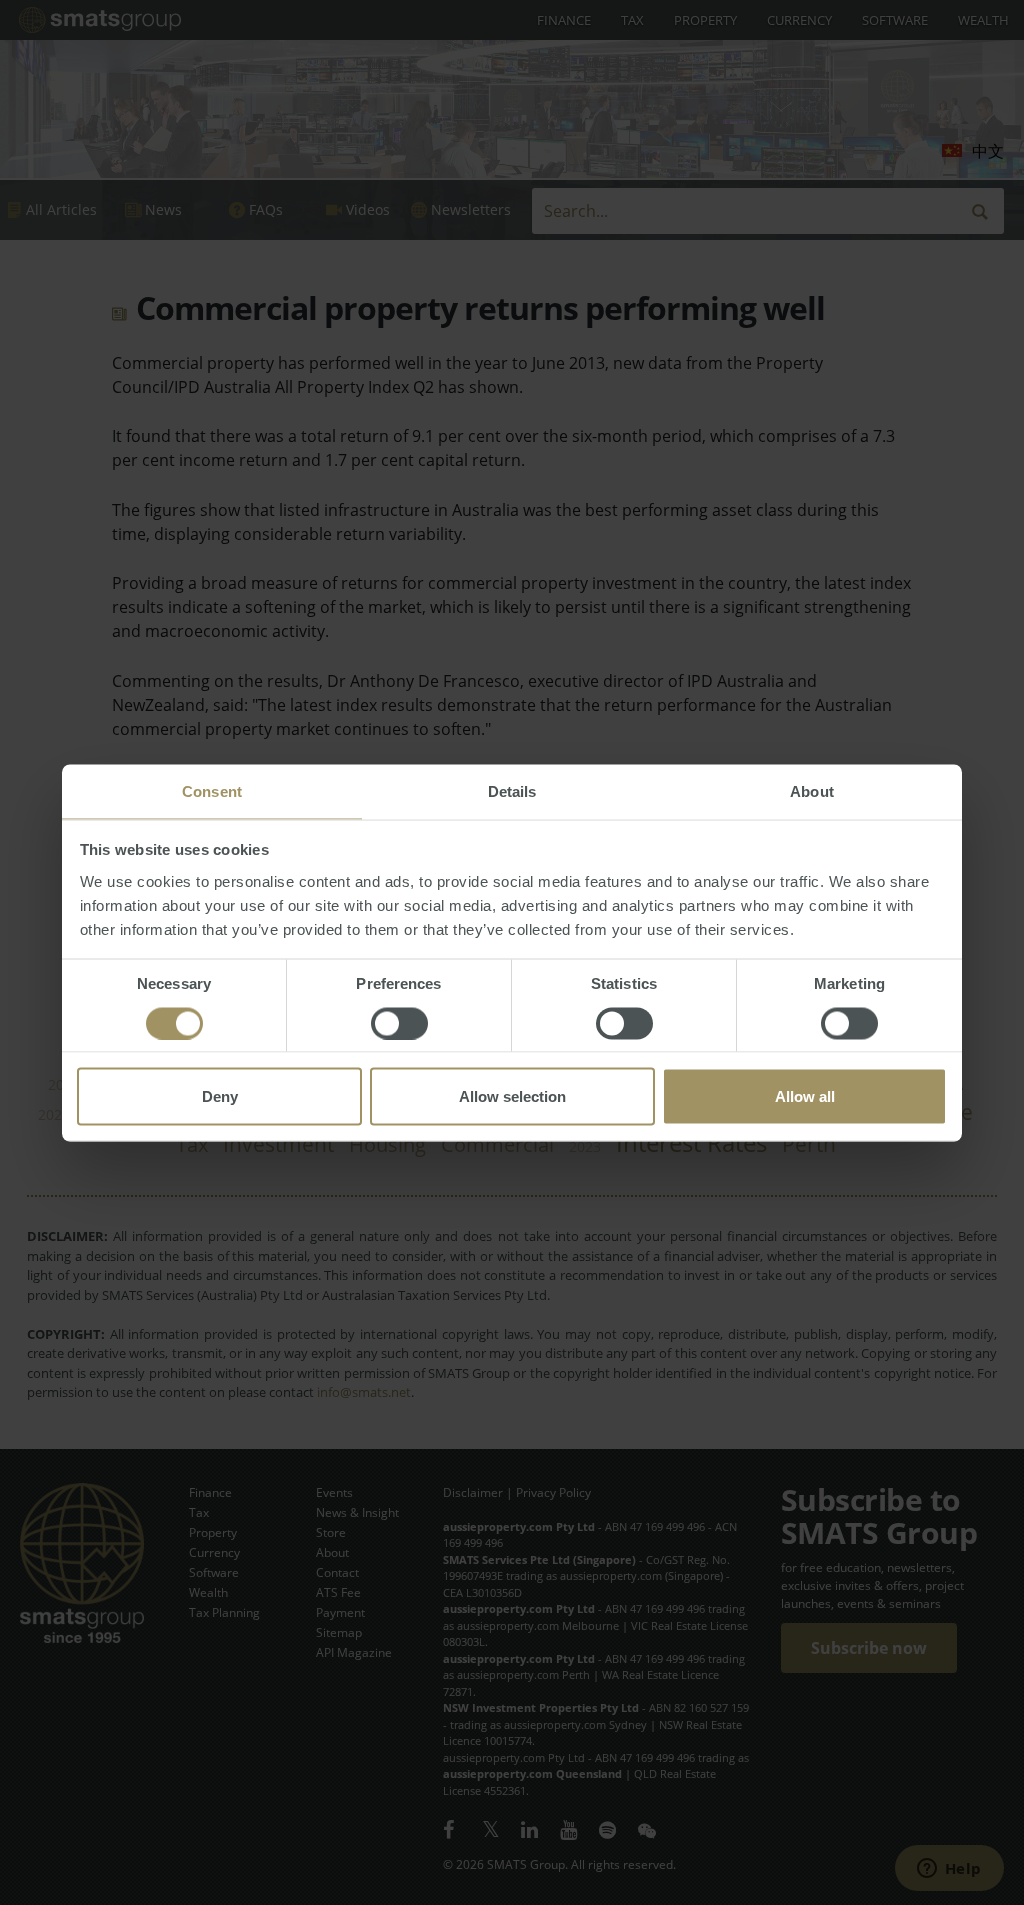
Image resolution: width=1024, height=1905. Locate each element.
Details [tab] (512, 790)
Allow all (805, 1095)
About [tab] (812, 790)
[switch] (399, 1023)
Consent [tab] (212, 790)
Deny (220, 1095)
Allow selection (512, 1095)
